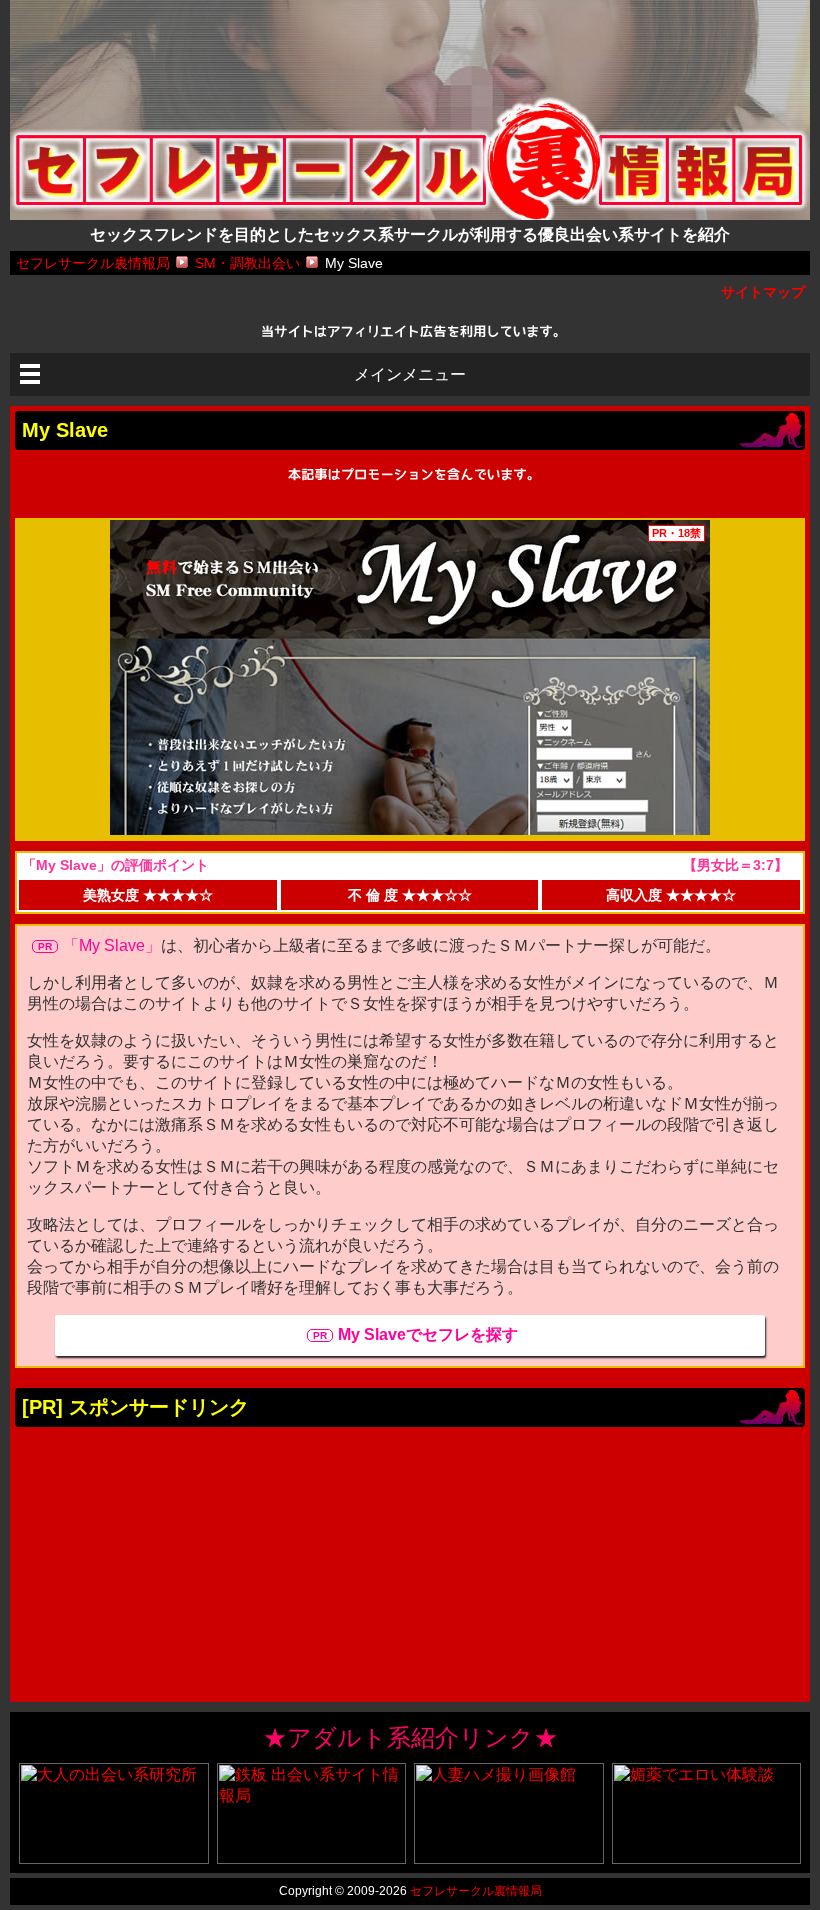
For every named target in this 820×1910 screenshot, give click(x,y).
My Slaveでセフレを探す (428, 1334)
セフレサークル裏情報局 (476, 1891)
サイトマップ (763, 292)
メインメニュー (410, 374)
